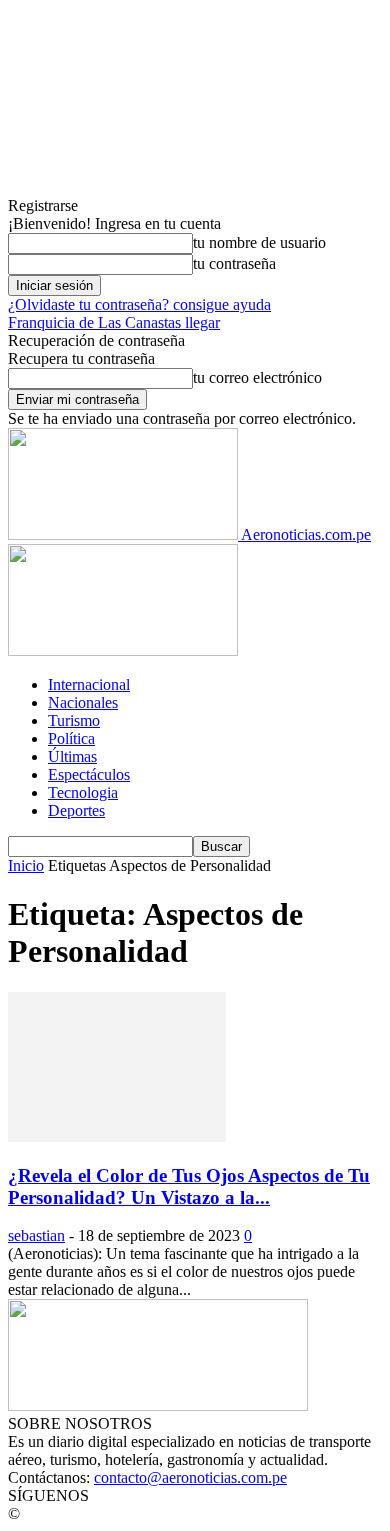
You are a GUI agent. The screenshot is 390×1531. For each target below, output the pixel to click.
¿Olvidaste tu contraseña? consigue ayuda (139, 304)
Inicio (26, 865)
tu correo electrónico (257, 377)
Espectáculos (89, 774)
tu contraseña (234, 263)
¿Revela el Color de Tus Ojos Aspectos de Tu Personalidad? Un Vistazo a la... (189, 1186)
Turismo (74, 720)
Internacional (89, 684)
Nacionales (83, 702)
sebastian (36, 1235)
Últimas (72, 756)
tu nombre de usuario (259, 242)
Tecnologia (83, 792)
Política (71, 738)
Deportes (76, 810)
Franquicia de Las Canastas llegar (114, 322)
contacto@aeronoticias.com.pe (190, 1477)
